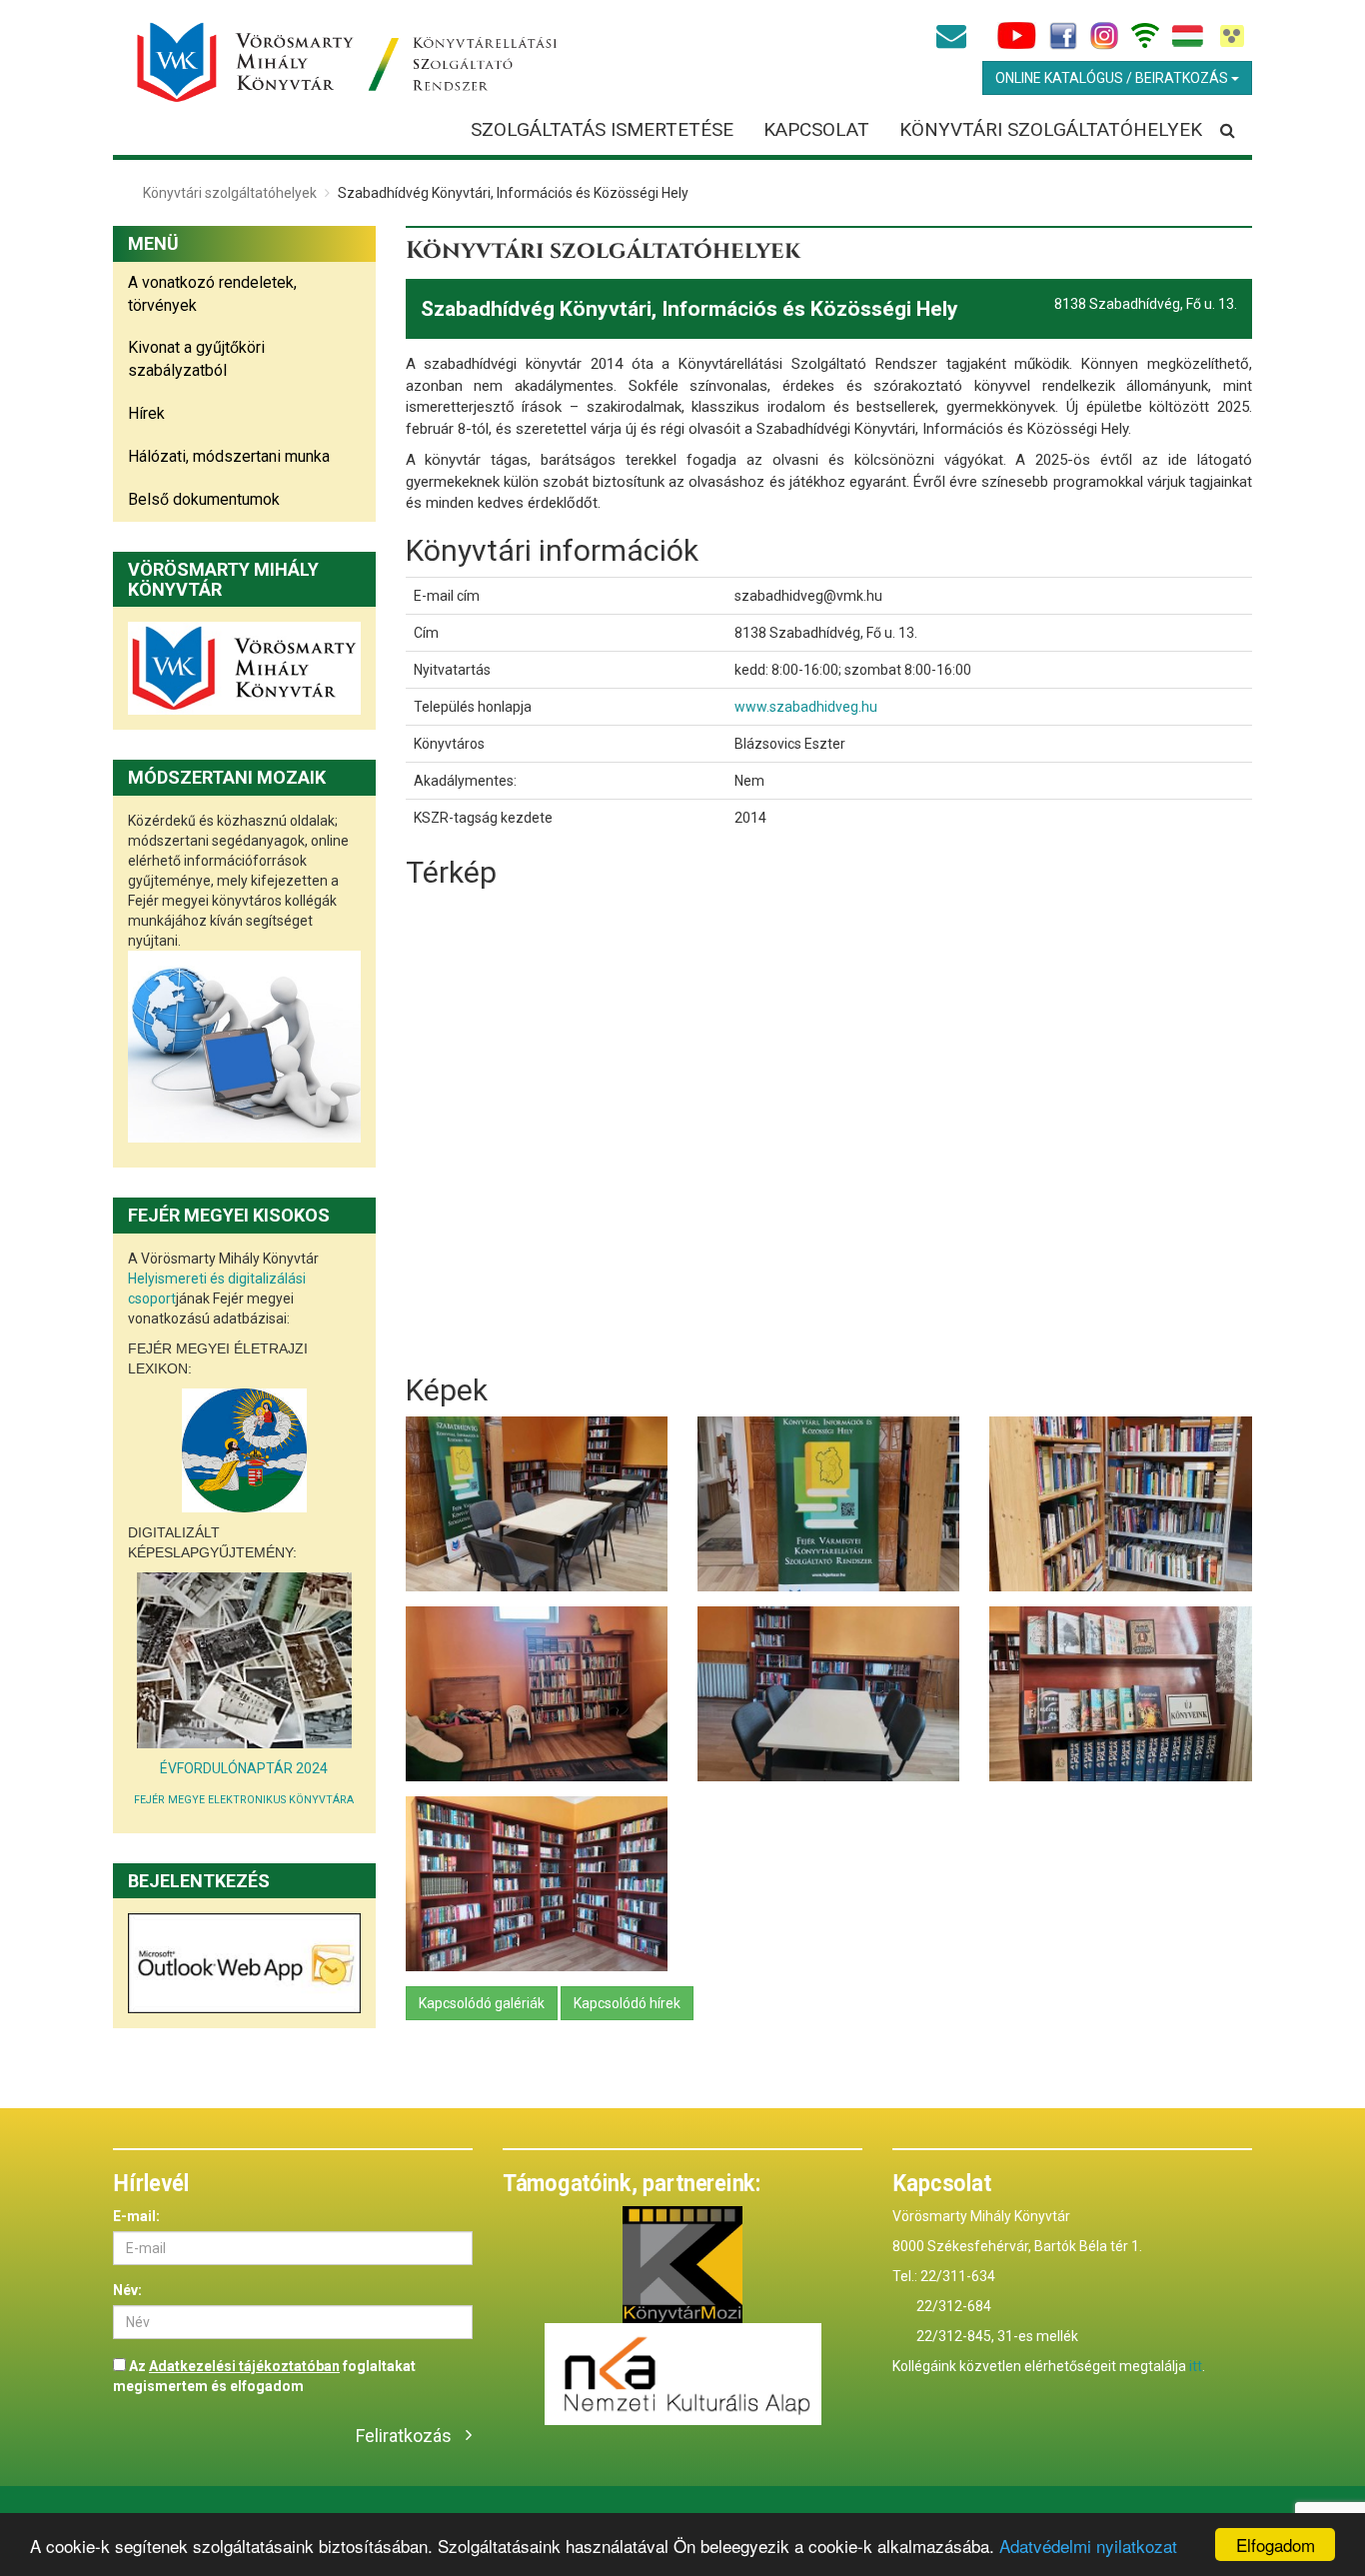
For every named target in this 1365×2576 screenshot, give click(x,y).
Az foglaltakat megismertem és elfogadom (264, 2376)
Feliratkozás (404, 2436)
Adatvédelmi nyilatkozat (1088, 2546)
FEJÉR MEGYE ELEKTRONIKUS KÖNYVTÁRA (244, 1800)
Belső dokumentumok (204, 499)
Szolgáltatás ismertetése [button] (602, 129)
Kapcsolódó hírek (627, 2003)
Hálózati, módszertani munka (229, 456)
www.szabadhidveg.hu (806, 707)
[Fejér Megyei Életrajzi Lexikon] (244, 1450)
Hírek (146, 413)
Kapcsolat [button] (816, 129)
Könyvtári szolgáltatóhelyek (230, 193)
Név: (127, 2290)
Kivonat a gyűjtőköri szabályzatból (196, 359)
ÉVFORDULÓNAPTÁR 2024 (244, 1768)
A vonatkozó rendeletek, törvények (212, 294)
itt (1196, 2366)
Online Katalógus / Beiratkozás (1113, 78)
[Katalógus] (244, 1660)
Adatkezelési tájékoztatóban (244, 2366)
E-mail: (136, 2216)
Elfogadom (1276, 2545)
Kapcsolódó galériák (482, 2003)
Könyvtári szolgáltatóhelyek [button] (1051, 129)
